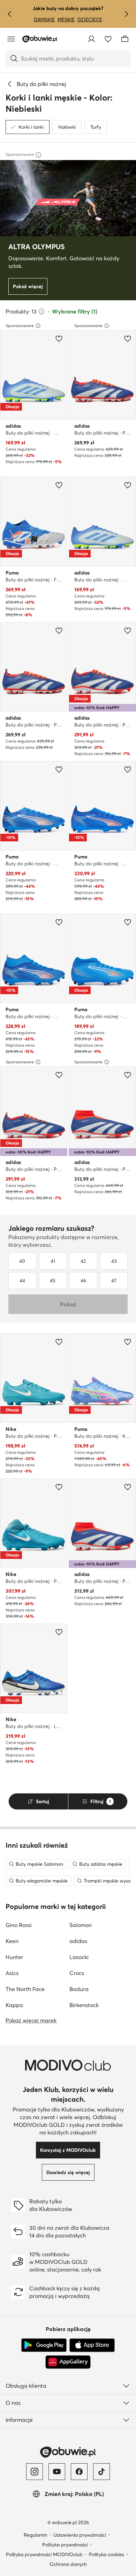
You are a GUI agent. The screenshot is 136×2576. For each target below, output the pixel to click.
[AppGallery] (68, 2362)
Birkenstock (84, 2005)
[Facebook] (79, 2472)
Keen (12, 1941)
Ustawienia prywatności (80, 2535)
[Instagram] (35, 2472)
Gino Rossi (19, 1925)
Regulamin (35, 2535)
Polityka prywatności (65, 2545)
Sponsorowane (20, 326)
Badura (79, 1989)
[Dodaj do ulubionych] (59, 339)
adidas (78, 1941)
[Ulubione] (108, 39)
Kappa (14, 2005)
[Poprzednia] (10, 14)
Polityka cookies (107, 2554)
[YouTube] (57, 2472)
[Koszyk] (125, 39)
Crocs (77, 1973)
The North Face (25, 1989)
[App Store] (92, 2345)
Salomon (81, 1925)
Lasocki (79, 1957)
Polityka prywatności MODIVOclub (44, 2554)
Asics (12, 1973)
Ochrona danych (68, 2564)
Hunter (14, 1957)
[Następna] (126, 14)
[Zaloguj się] (91, 39)
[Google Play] (44, 2345)
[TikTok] (101, 2472)
